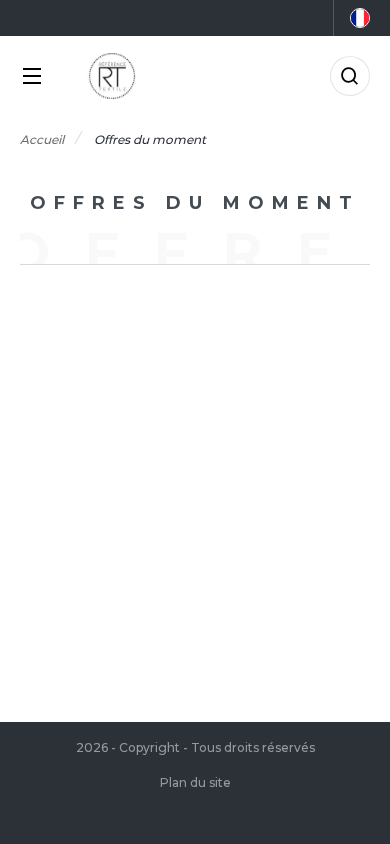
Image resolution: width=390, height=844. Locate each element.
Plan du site (195, 782)
